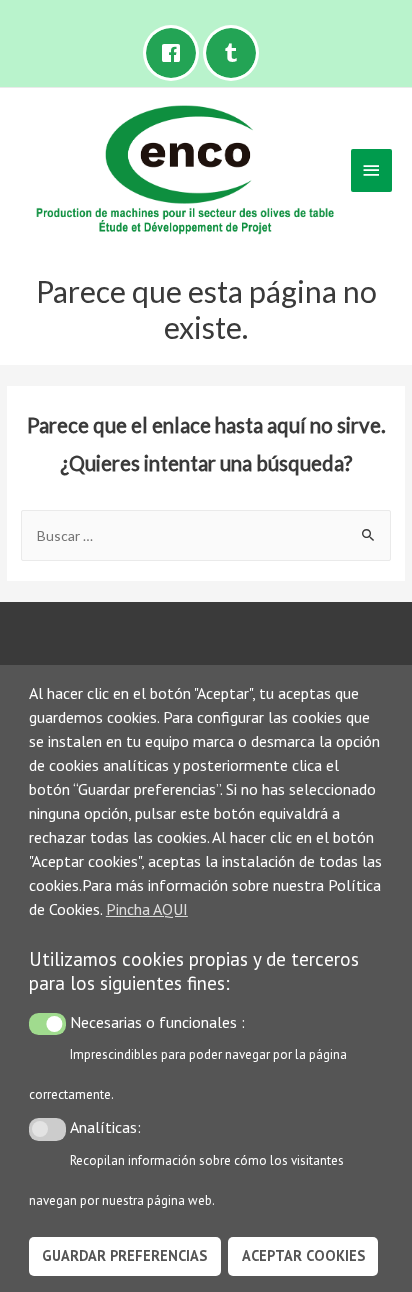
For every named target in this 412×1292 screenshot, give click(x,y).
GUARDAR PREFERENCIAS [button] (124, 1255)
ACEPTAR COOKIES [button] (303, 1255)
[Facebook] (176, 53)
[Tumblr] (236, 53)
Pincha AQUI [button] (147, 909)
